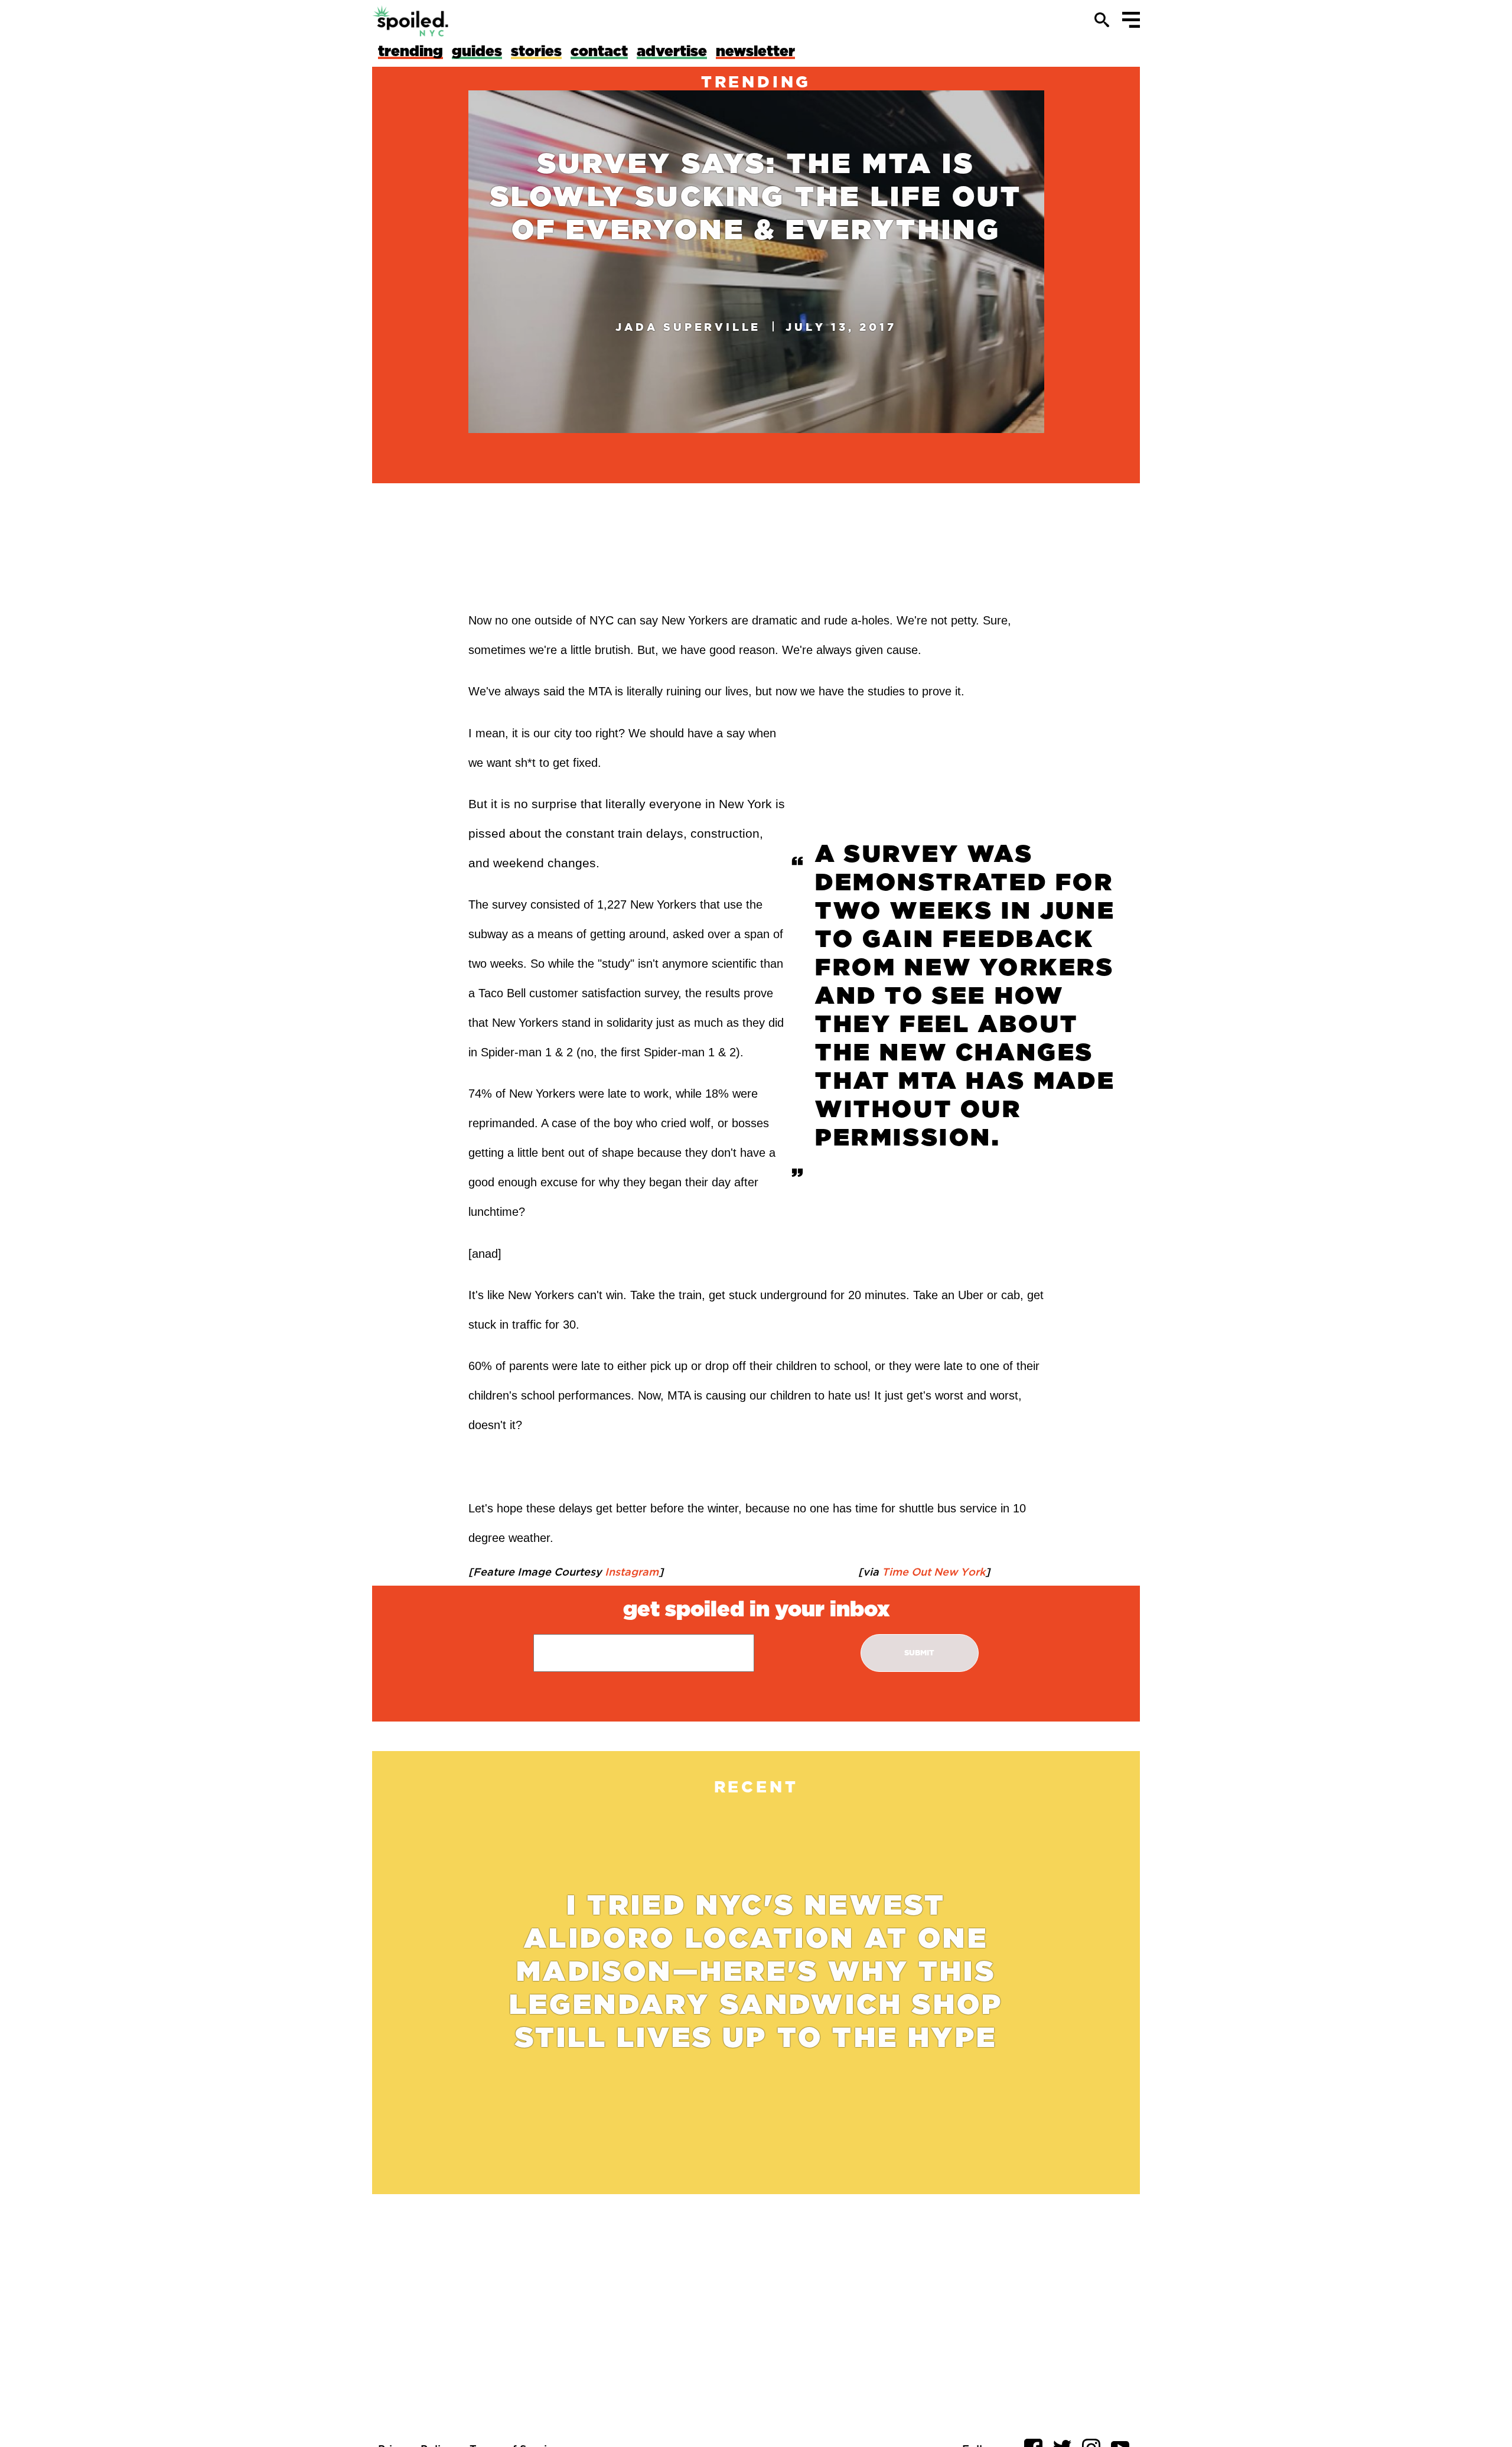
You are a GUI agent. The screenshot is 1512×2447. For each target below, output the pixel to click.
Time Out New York (932, 1571)
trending (756, 82)
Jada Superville (688, 327)
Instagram (630, 1571)
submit (919, 1653)
